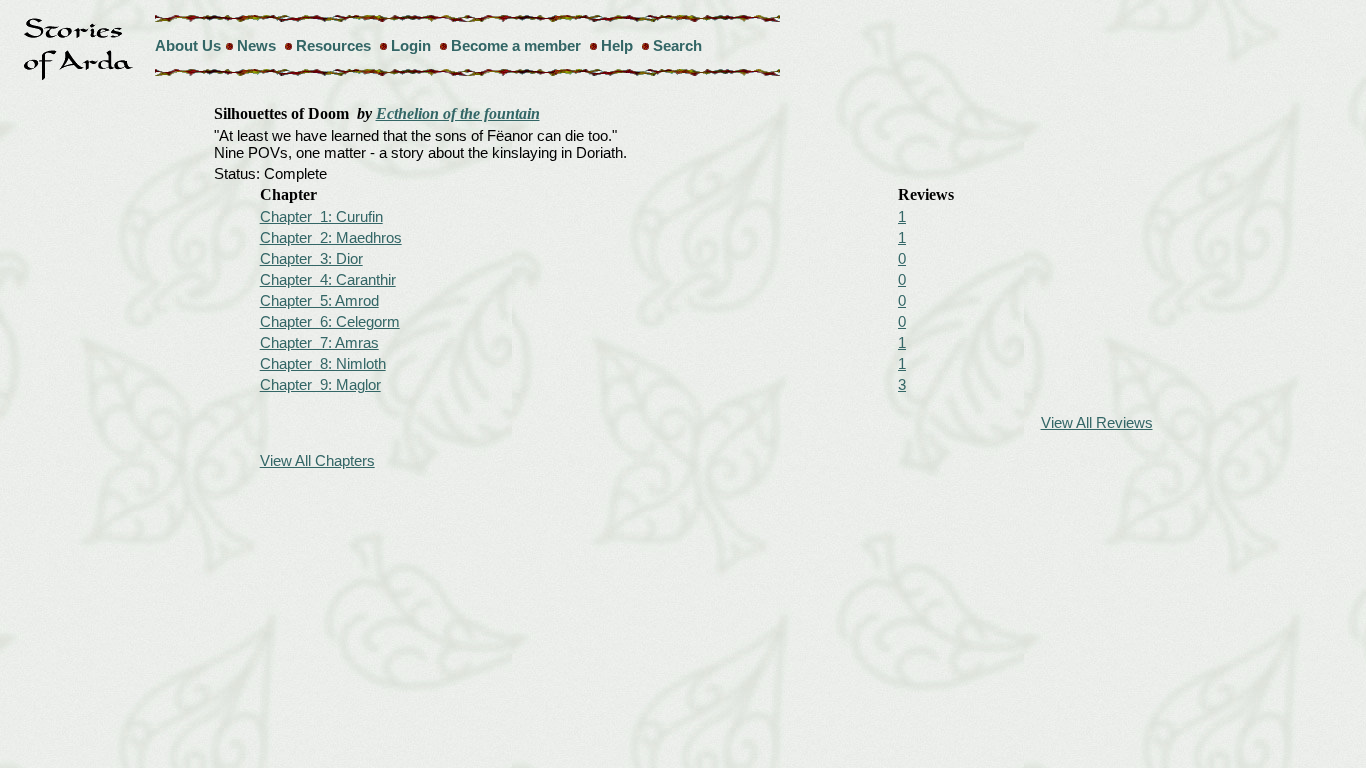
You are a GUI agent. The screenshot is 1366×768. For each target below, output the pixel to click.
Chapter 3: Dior (311, 258)
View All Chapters (317, 460)
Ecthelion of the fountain (458, 113)
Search (677, 45)
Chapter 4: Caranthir (328, 279)
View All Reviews (1097, 422)
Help (617, 45)
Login (411, 45)
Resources (333, 45)
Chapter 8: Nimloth (323, 363)
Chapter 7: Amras (319, 342)
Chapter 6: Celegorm (330, 321)
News (256, 45)
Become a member (516, 45)
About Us (188, 45)
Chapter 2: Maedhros (331, 237)
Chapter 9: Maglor (320, 384)
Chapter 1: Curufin (321, 216)
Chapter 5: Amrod (319, 300)
